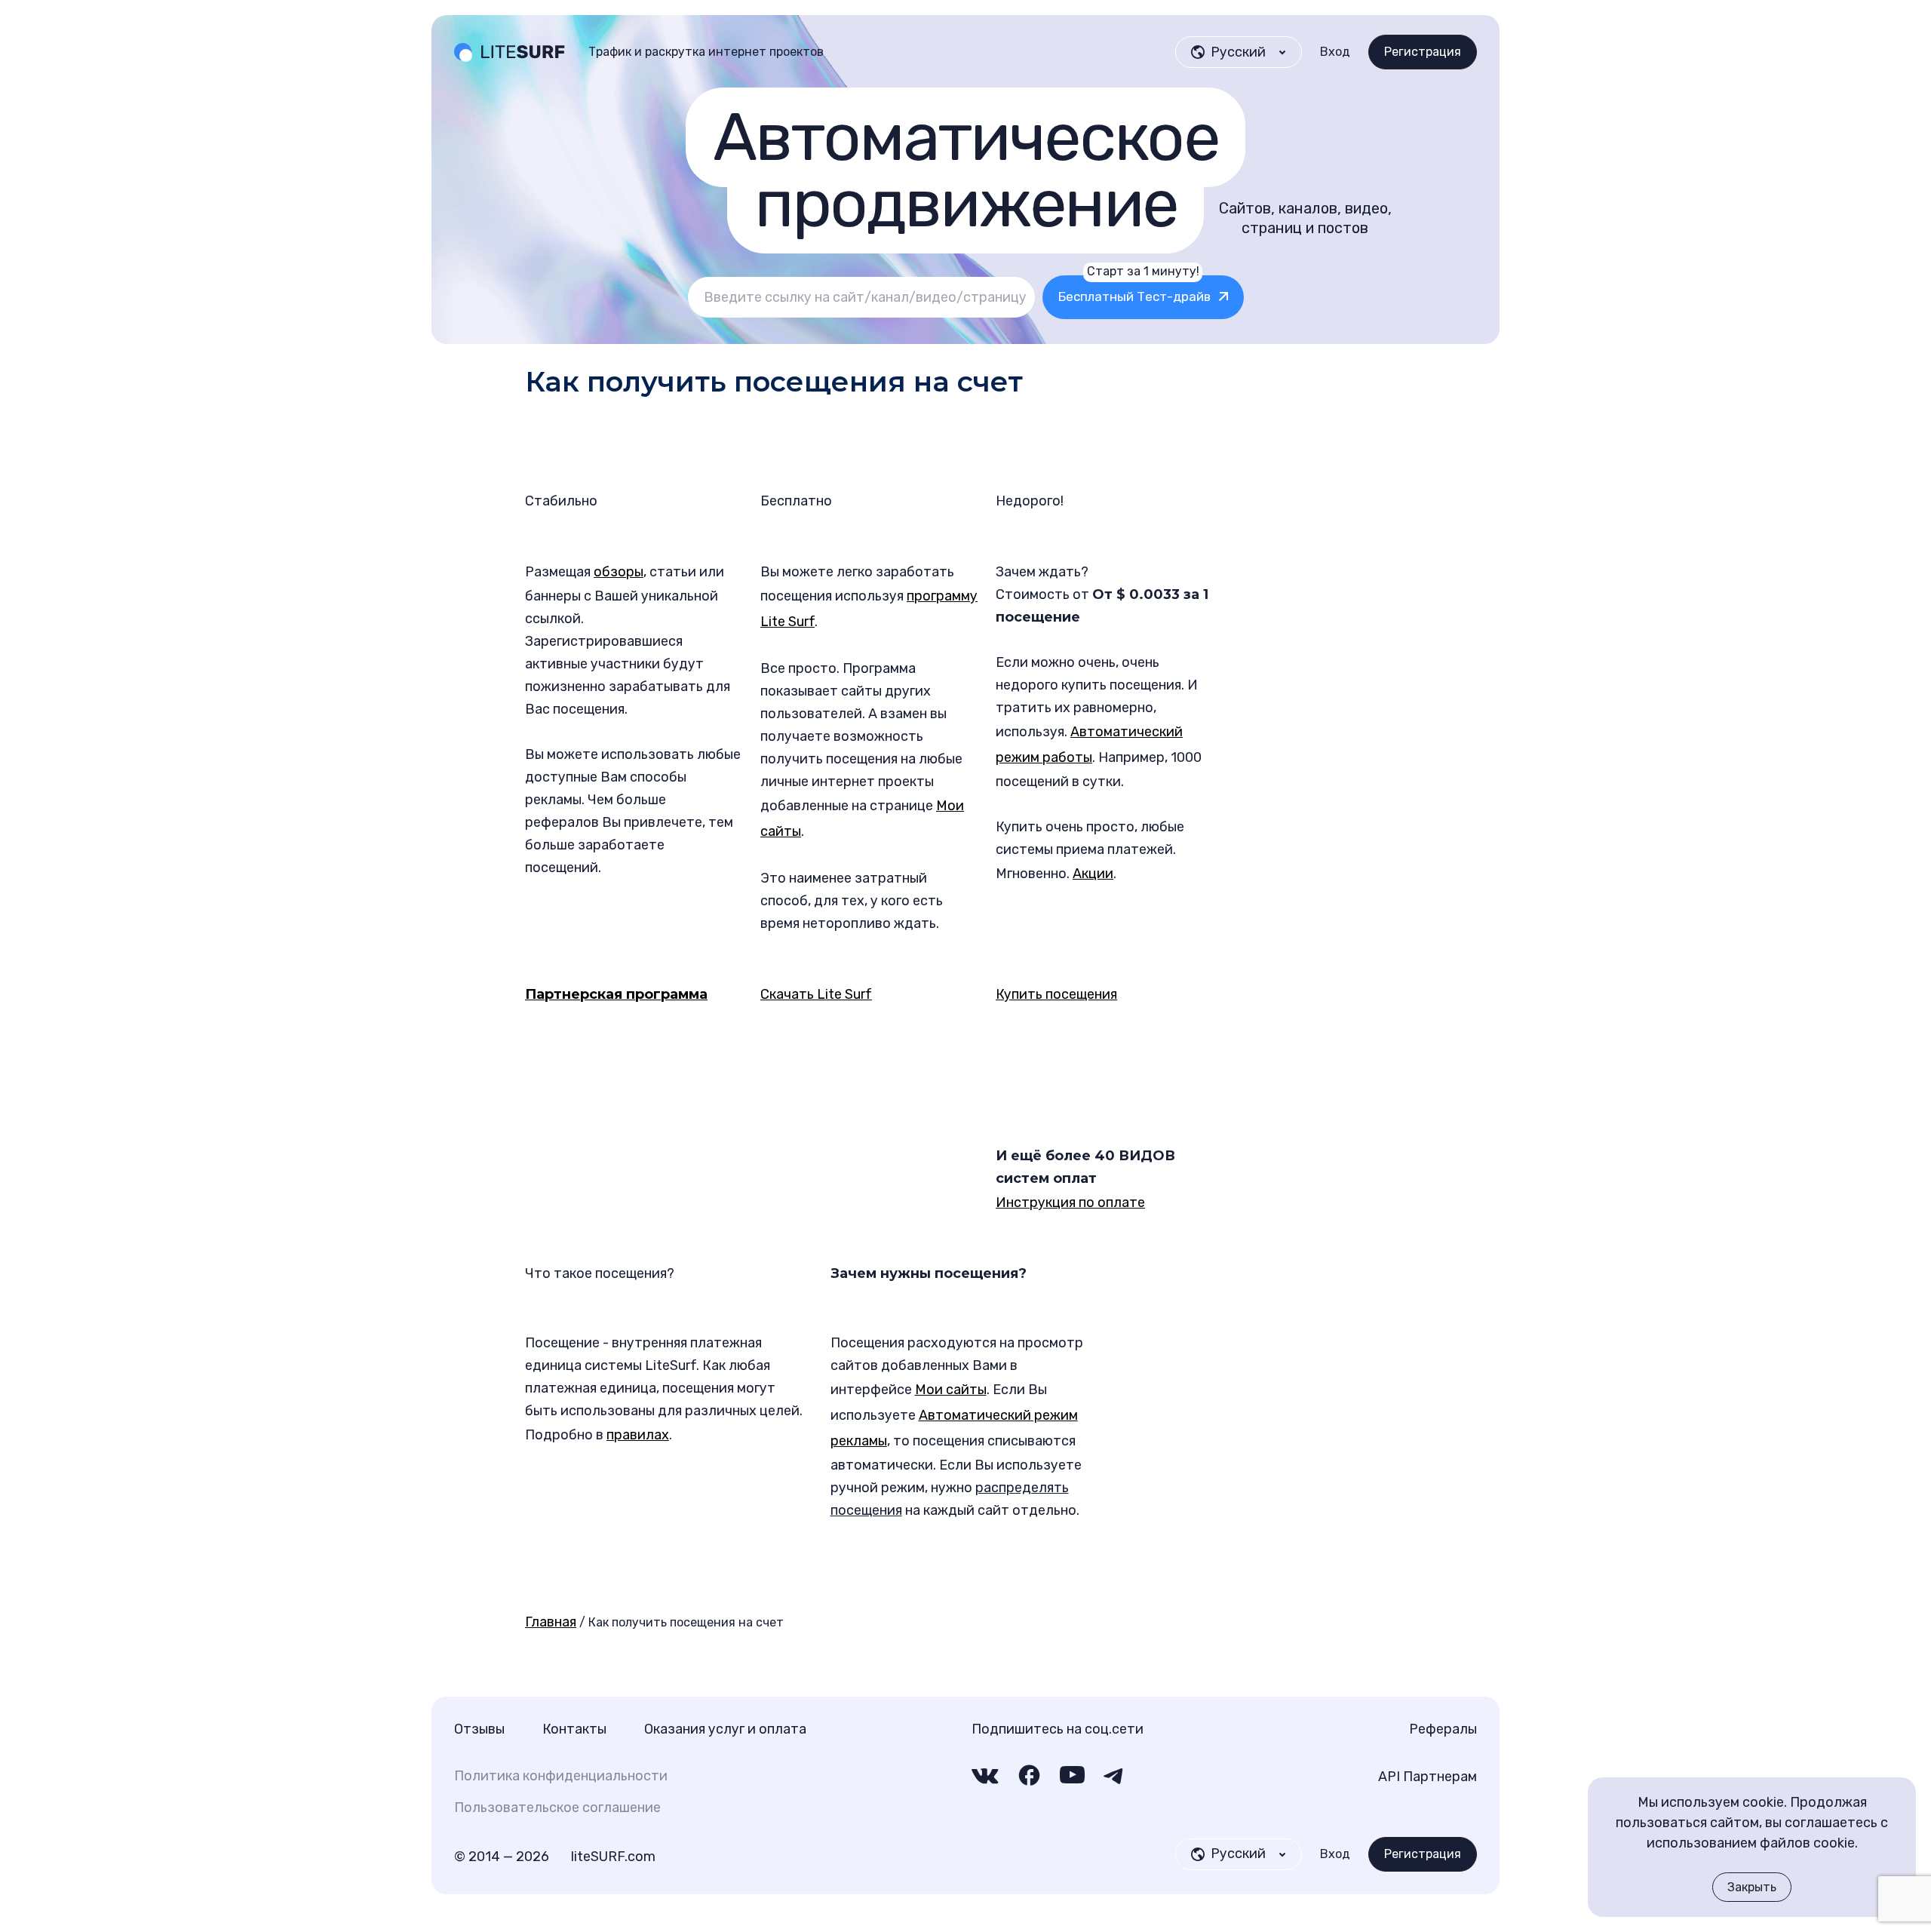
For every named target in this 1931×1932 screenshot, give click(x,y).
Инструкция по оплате (1070, 1203)
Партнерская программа (616, 994)
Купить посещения (1056, 994)
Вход (1335, 52)
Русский (1238, 1854)
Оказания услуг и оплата (725, 1729)
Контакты (574, 1729)
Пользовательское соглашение (557, 1808)
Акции (1093, 874)
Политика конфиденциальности (561, 1776)
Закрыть (1752, 1887)
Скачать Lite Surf (816, 994)
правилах (638, 1435)
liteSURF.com (613, 1857)
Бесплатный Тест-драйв (1134, 290)
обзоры (619, 572)
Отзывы (479, 1729)
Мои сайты (951, 1390)
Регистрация (1423, 52)
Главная (551, 1622)
